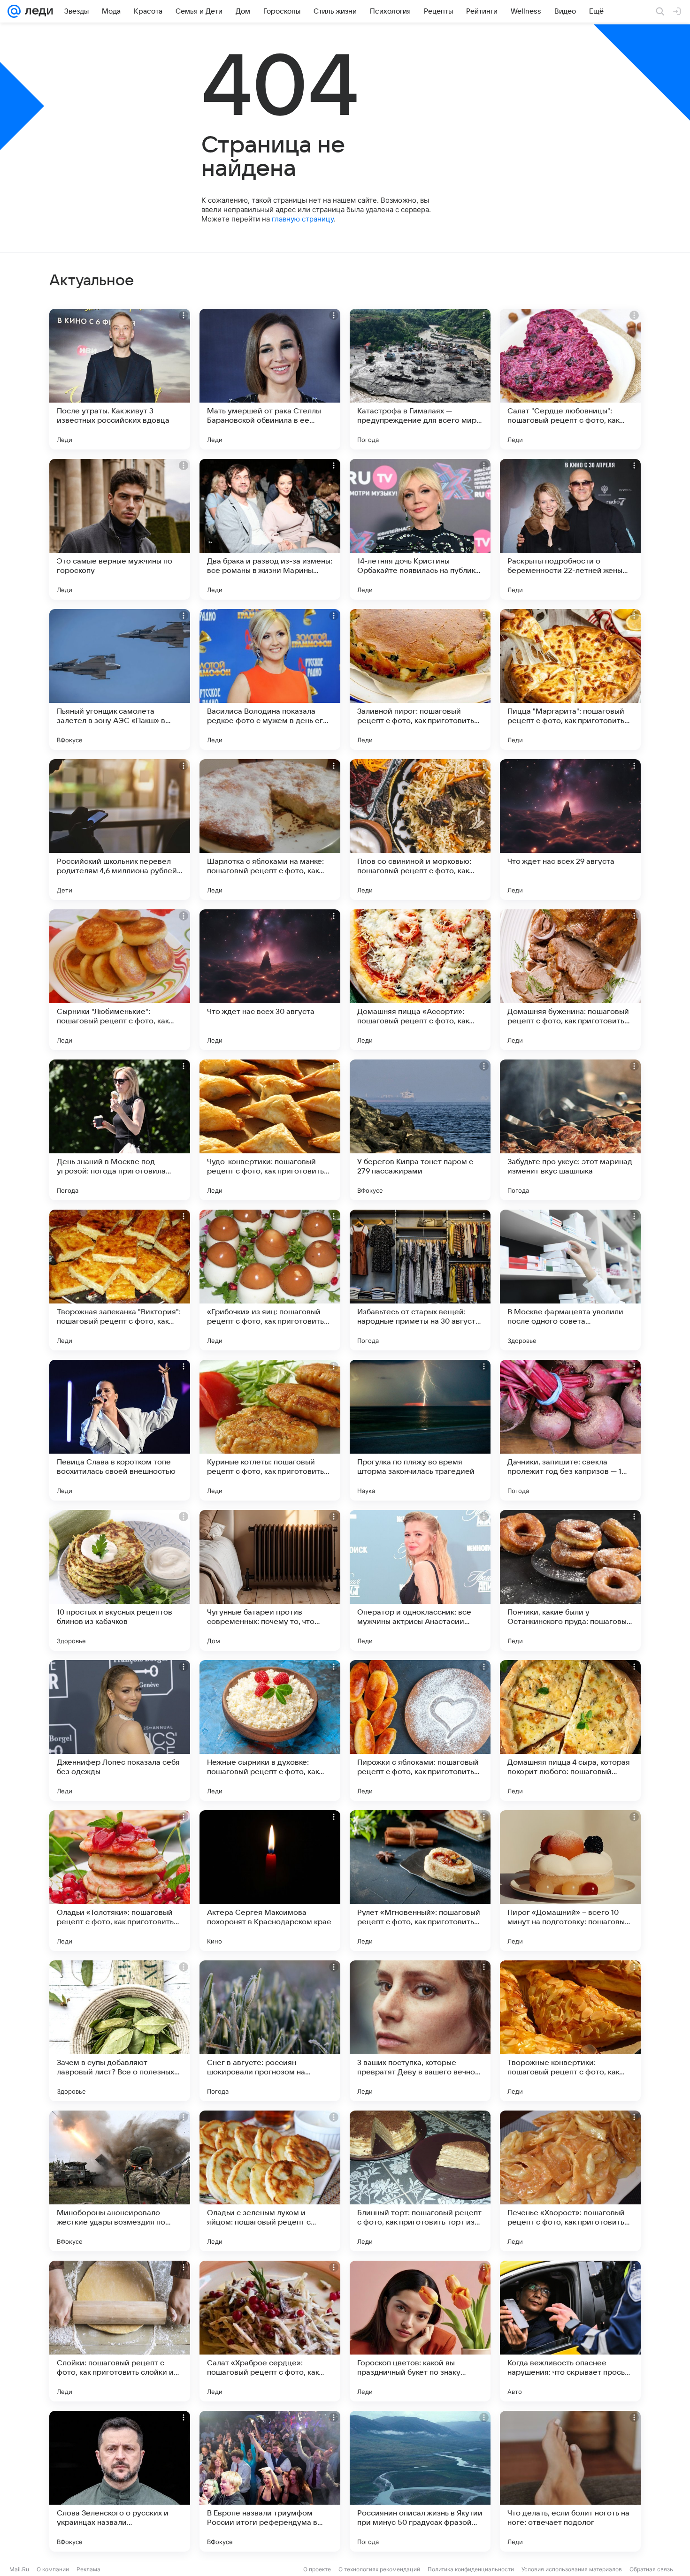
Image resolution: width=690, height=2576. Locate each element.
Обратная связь (651, 2569)
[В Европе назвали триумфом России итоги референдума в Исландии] (270, 2481)
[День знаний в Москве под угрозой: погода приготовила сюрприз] (120, 1130)
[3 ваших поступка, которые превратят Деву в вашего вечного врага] (420, 2031)
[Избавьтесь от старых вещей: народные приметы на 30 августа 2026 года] (420, 1280)
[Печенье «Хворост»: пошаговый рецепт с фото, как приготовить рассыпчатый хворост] (570, 2181)
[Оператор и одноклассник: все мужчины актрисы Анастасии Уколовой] (420, 1580)
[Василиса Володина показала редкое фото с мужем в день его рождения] (270, 679)
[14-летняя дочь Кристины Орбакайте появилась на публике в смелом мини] (420, 529)
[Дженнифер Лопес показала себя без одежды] (120, 1730)
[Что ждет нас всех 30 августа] (270, 980)
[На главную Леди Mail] (37, 11)
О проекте (317, 2569)
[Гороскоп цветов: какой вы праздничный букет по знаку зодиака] (420, 2331)
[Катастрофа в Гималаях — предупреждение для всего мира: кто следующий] (420, 379)
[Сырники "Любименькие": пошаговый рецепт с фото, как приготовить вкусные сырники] (120, 980)
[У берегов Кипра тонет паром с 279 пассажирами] (420, 1130)
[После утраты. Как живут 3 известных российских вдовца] (120, 379)
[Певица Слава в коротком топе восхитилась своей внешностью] (120, 1430)
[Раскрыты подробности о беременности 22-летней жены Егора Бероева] (570, 529)
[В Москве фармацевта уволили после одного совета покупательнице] (570, 1280)
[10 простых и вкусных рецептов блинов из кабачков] (120, 1580)
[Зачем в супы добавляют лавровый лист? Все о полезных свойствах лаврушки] (120, 2031)
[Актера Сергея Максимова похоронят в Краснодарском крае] (270, 1881)
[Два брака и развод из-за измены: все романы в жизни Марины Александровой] (270, 529)
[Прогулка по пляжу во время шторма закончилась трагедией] (420, 1430)
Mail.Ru (19, 2569)
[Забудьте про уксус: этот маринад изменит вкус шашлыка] (570, 1130)
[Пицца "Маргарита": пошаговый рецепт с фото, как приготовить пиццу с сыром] (570, 679)
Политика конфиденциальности (471, 2569)
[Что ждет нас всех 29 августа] (570, 830)
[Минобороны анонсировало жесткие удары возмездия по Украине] (120, 2181)
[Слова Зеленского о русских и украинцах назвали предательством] (120, 2481)
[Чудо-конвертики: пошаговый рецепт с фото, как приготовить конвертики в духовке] (270, 1130)
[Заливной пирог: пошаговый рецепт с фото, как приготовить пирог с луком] (420, 679)
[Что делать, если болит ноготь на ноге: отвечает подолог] (570, 2481)
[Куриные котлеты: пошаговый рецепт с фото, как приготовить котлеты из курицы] (270, 1430)
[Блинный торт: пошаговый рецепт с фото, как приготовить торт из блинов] (420, 2181)
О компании (53, 2569)
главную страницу (303, 219)
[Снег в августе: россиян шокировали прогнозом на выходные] (270, 2031)
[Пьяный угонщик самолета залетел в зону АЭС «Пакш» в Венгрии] (120, 679)
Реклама (88, 2569)
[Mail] (14, 11)
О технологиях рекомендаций (379, 2569)
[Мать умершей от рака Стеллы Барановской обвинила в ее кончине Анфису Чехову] (270, 379)
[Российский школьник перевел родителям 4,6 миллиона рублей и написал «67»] (120, 830)
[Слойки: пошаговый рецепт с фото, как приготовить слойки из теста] (120, 2331)
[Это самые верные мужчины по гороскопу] (120, 529)
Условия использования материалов (572, 2569)
